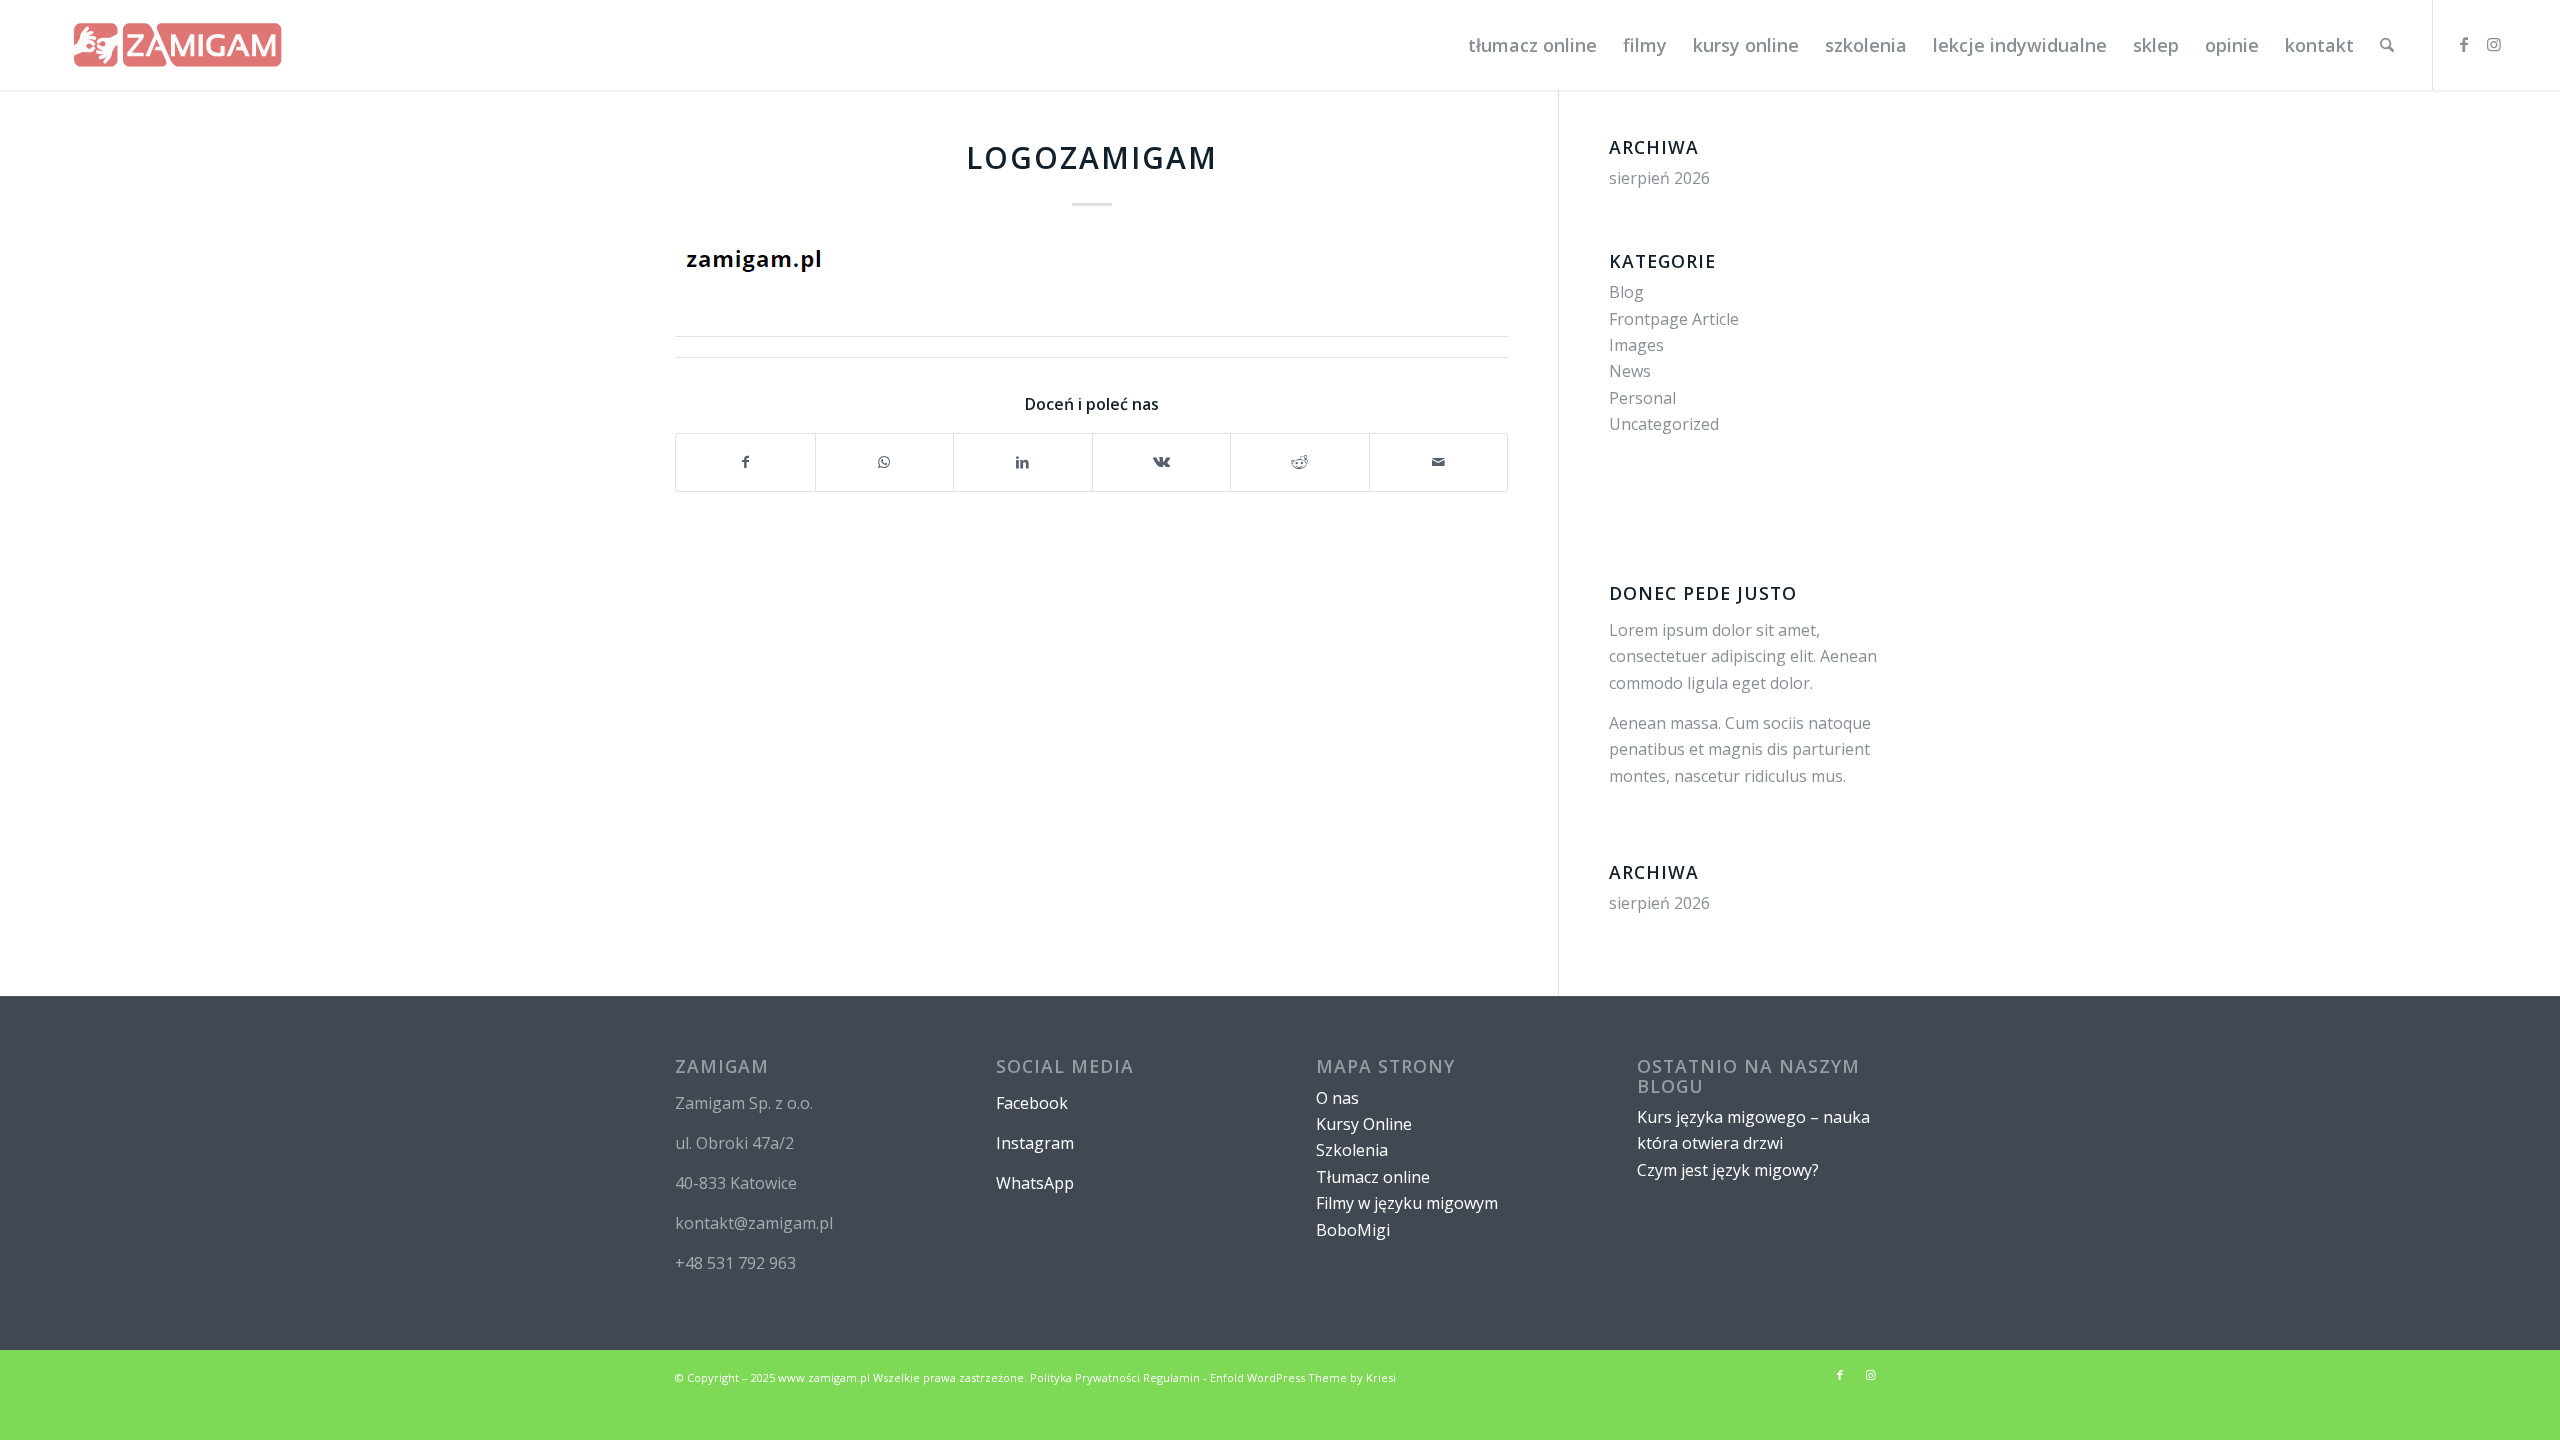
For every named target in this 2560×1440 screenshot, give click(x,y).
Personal (1642, 398)
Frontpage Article (1674, 319)
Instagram (1035, 1143)
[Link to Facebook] (2464, 44)
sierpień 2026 (1659, 178)
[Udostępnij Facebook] (745, 462)
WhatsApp (1035, 1183)
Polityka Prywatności (1085, 1377)
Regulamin (1171, 1377)
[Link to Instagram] (2494, 44)
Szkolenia (1352, 1150)
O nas (1337, 1098)
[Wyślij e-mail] (1439, 462)
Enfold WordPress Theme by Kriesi (1303, 1377)
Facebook (1032, 1103)
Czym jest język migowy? (1728, 1170)
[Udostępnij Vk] (1162, 462)
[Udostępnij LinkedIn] (1023, 462)
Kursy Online (1364, 1124)
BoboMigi (1353, 1230)
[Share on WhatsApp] (885, 462)
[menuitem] (1532, 45)
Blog (1626, 292)
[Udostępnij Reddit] (1300, 462)
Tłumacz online (1373, 1177)
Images (1636, 345)
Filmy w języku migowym (1407, 1203)
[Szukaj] (2387, 45)
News (1630, 371)
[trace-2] (177, 45)
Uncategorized (1664, 424)
